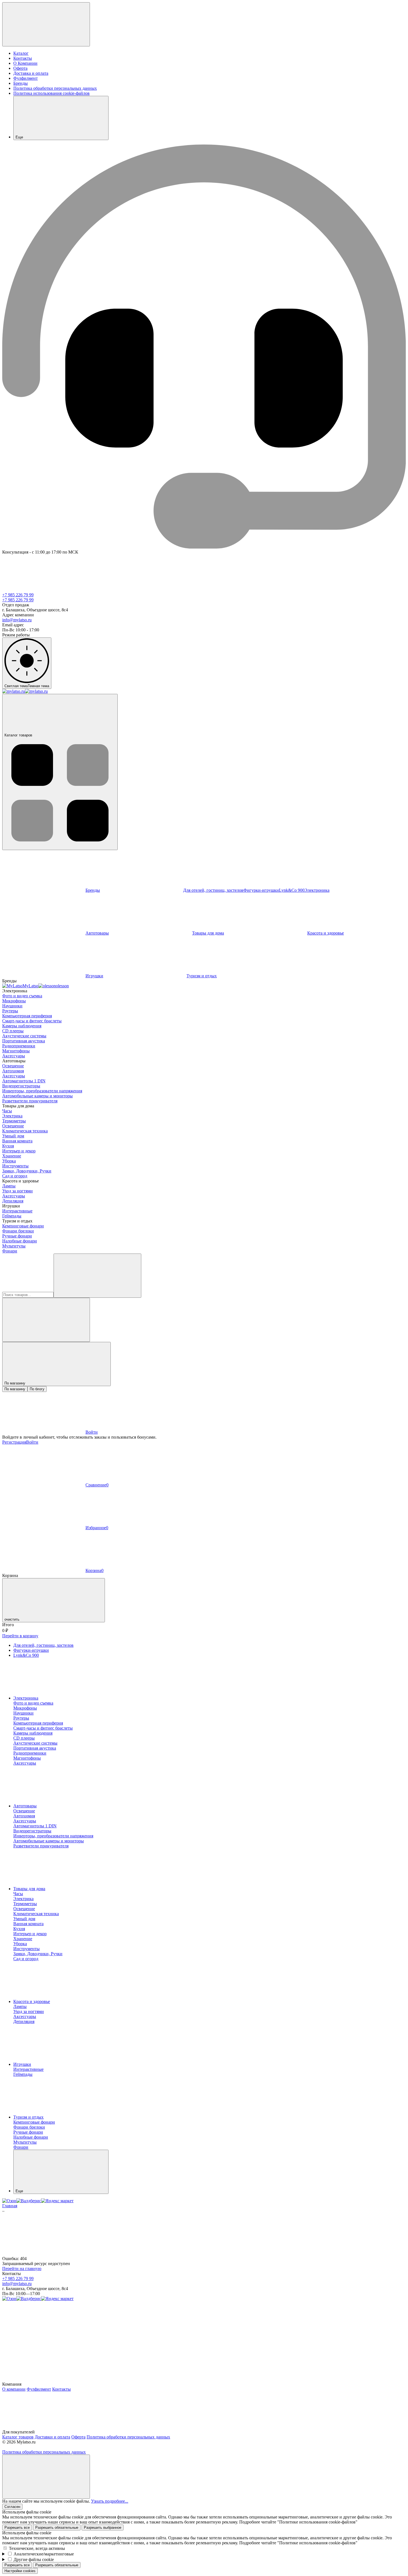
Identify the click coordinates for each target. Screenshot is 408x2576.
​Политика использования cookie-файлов (51, 93)
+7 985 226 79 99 (18, 595)
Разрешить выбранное (103, 2528)
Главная (10, 2206)
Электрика (12, 1116)
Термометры (14, 1121)
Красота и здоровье (32, 2001)
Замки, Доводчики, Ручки (27, 1171)
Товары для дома (208, 933)
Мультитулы (14, 1246)
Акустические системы (24, 1036)
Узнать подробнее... (110, 2501)
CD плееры (13, 1031)
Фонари (10, 1251)
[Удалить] (46, 1320)
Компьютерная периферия (27, 1016)
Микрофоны (14, 1001)
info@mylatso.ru (17, 620)
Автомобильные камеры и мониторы (37, 1096)
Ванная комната (17, 1141)
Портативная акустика (24, 1041)
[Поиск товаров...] (97, 1276)
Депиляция (13, 1201)
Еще (19, 137)
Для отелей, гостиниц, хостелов (213, 890)
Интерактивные (17, 1211)
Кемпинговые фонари (23, 1226)
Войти (32, 1442)
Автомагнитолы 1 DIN (24, 1081)
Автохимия (13, 1071)
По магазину (15, 1389)
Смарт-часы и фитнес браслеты (32, 1021)
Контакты (23, 58)
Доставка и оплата (31, 73)
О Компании (25, 63)
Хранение (12, 1156)
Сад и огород (15, 1176)
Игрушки (94, 976)
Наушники (12, 1006)
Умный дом (13, 1136)
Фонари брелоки (18, 1231)
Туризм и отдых (202, 976)
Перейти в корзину (20, 1636)
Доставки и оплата (52, 2437)
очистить (12, 1619)
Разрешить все (17, 2528)
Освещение (13, 1066)
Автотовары (97, 933)
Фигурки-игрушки (261, 890)
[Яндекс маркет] (57, 2201)
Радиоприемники (19, 1046)
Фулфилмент (26, 78)
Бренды (21, 83)
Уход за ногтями (17, 1191)
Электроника (26, 1698)
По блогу (37, 1389)
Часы (7, 1111)
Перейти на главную (22, 2269)
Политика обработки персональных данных (55, 88)
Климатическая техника (25, 1131)
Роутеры (10, 1011)
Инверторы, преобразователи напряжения (42, 1091)
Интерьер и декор (19, 1151)
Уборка (9, 1161)
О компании (14, 2389)
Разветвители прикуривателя (30, 1101)
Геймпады (12, 1216)
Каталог (21, 53)
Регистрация (14, 1442)
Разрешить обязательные (57, 2528)
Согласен (12, 2507)
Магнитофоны (16, 1051)
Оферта (20, 68)
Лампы (9, 1186)
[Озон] (9, 2201)
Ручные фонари (17, 1236)
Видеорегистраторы (21, 1086)
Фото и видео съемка (22, 996)
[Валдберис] (29, 2201)
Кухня (8, 1146)
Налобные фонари (20, 1241)
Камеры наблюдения (22, 1026)
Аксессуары (14, 1056)
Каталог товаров (18, 735)
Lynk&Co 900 (292, 890)
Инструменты (15, 1166)
